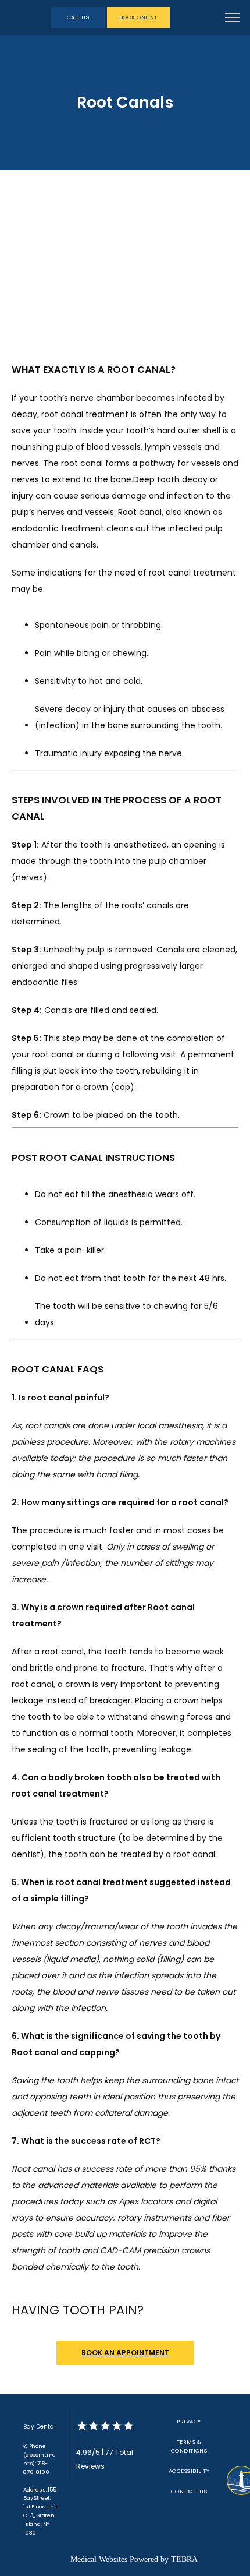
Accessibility (189, 2471)
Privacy (189, 2421)
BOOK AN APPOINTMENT (125, 2353)
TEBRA (184, 2559)
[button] (233, 19)
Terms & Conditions (189, 2446)
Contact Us (189, 2491)
